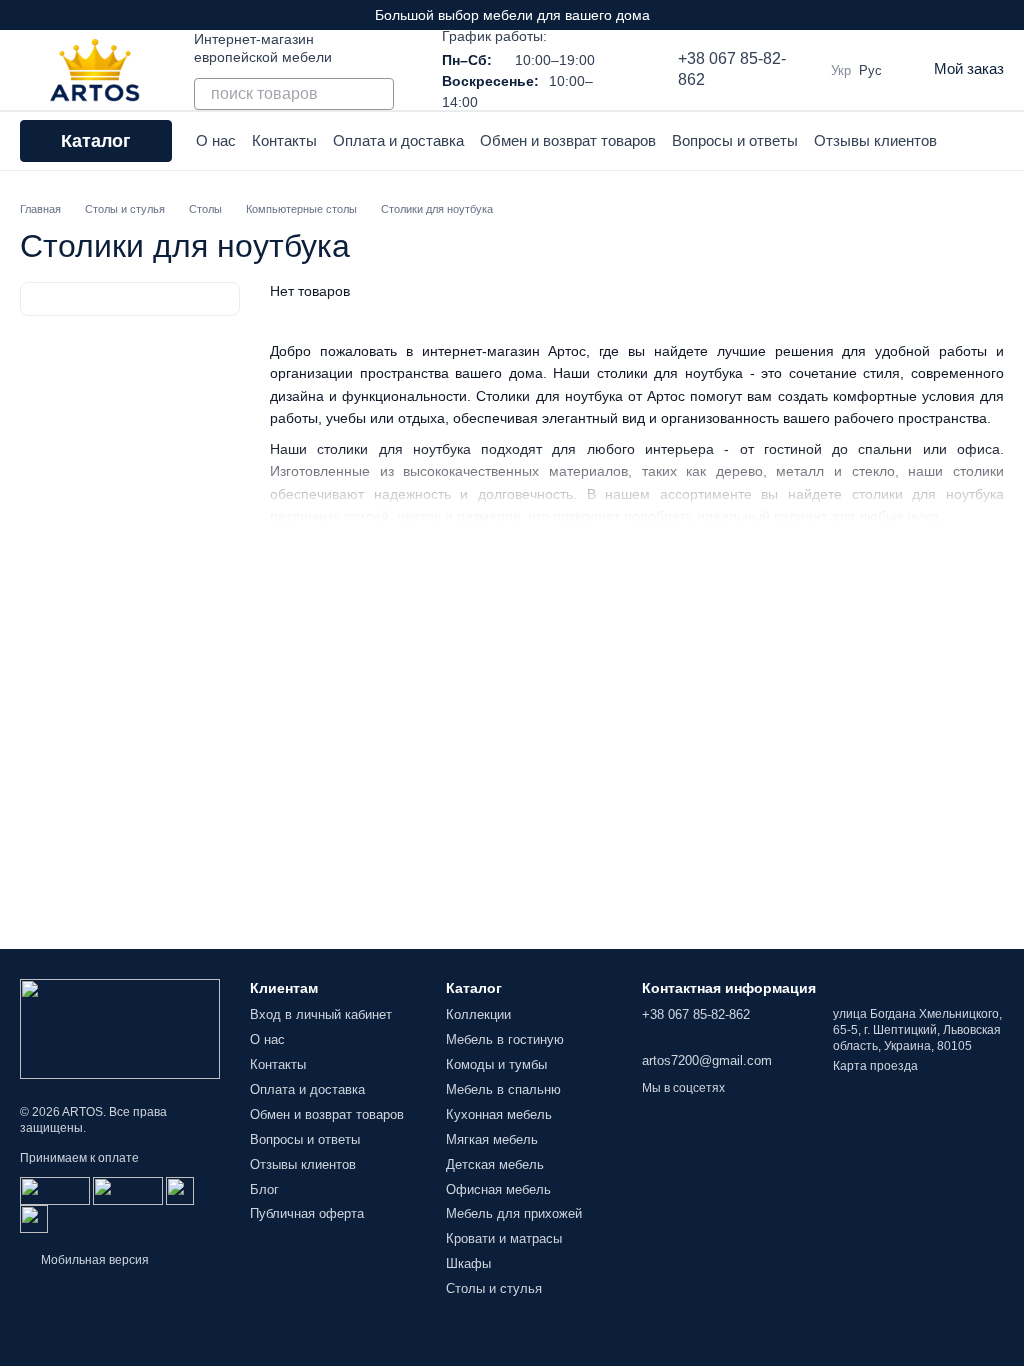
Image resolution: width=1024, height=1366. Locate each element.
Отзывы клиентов (875, 140)
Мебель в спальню (503, 1089)
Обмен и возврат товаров (568, 140)
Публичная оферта (307, 1213)
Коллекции (478, 1014)
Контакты (284, 140)
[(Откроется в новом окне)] (180, 1190)
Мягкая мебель (492, 1139)
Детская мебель (495, 1164)
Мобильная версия (93, 1260)
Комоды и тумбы (496, 1064)
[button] (1008, 15)
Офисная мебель (498, 1189)
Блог (264, 1189)
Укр (841, 70)
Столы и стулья (494, 1288)
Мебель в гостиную (505, 1039)
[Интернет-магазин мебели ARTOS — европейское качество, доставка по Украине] (120, 1028)
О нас (216, 140)
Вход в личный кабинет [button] (321, 1014)
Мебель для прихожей (514, 1213)
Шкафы (468, 1263)
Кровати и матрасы (504, 1238)
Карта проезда (875, 1066)
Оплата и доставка (398, 140)
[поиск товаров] (378, 94)
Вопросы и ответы (735, 140)
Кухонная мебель (499, 1114)
